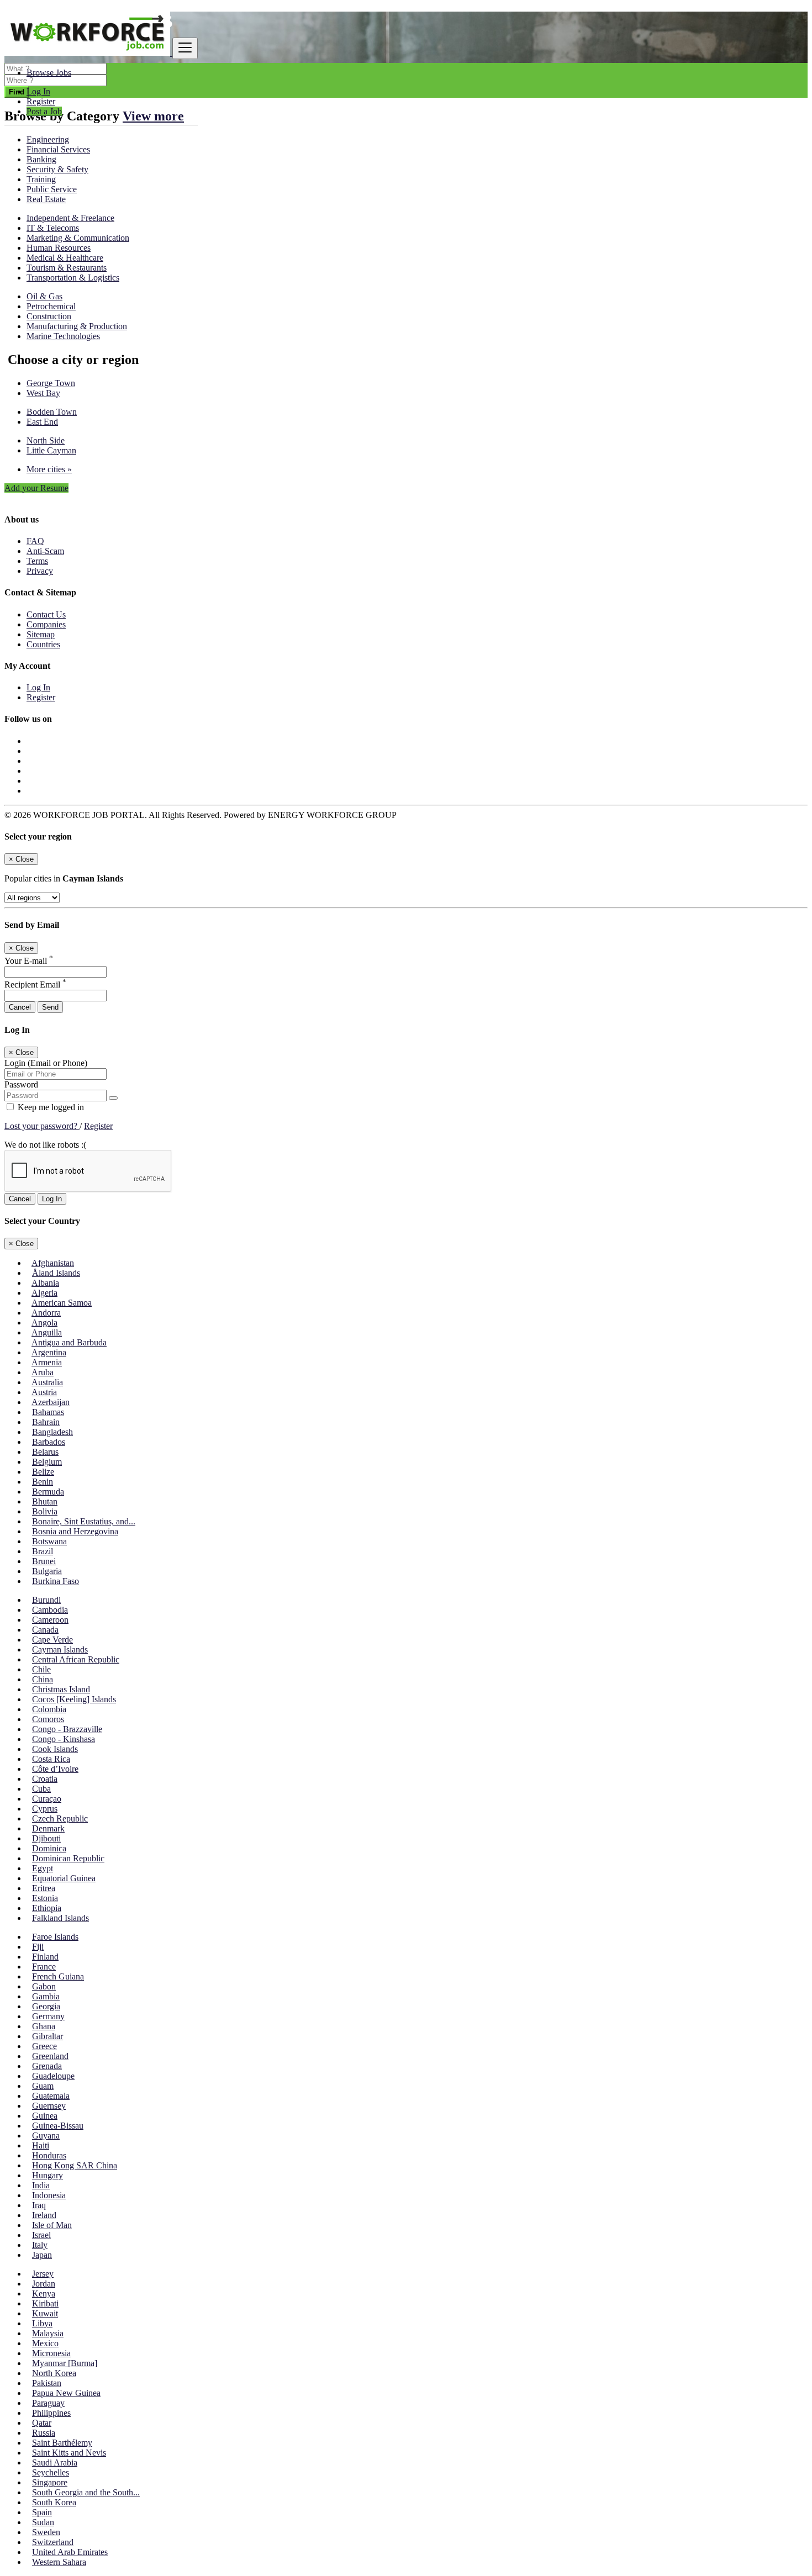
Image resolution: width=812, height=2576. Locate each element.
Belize (43, 1472)
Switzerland (53, 2542)
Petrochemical (51, 306)
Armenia (47, 1362)
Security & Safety (57, 169)
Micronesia (51, 2353)
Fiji (38, 1947)
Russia (44, 2433)
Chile (41, 1669)
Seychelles (51, 2472)
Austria (44, 1392)
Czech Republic (60, 1818)
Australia (47, 1382)
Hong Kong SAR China (75, 2165)
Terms (37, 561)
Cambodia (50, 1610)
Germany (48, 2016)
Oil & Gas (44, 296)
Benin (43, 1482)
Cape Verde (52, 1640)
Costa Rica (51, 1759)
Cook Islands (55, 1749)
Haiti (41, 2145)
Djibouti (46, 1838)
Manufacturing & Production (77, 326)
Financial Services (58, 149)
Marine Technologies (63, 336)
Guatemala (51, 2096)
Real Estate (46, 199)
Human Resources (59, 248)
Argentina (49, 1352)
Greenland (50, 2056)
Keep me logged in (50, 1107)
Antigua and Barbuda (69, 1342)
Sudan (43, 2522)
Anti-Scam (45, 551)
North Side (46, 440)
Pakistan (47, 2383)
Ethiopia (47, 1908)
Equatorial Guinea (64, 1878)
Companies (46, 624)
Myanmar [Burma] (65, 2363)
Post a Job (44, 111)
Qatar (42, 2423)
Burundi (46, 1600)
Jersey (43, 2274)
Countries (43, 644)
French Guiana (58, 1976)
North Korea (54, 2373)
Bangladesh (52, 1432)
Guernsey (49, 2106)
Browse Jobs (49, 73)
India (41, 2185)
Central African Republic (76, 1659)
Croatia (45, 1779)
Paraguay (48, 2403)
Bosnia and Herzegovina (75, 1531)
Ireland (44, 2215)
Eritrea (44, 1888)
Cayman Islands (60, 1649)
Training (41, 179)
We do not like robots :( (45, 1145)
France (44, 1967)
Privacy (40, 571)
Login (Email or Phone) (46, 1063)
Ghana (44, 2026)
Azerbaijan (51, 1402)
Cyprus (45, 1809)
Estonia (45, 1898)
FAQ (35, 541)
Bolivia (45, 1511)
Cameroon (50, 1620)
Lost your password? (42, 1126)
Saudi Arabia (55, 2462)
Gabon (44, 1986)
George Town (51, 383)
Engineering (48, 139)
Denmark (48, 1828)
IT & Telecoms (53, 228)
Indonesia (49, 2195)
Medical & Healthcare (65, 258)
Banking (41, 159)
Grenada (47, 2066)
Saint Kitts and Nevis (69, 2453)
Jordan (44, 2284)
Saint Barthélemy (62, 2443)
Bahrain (46, 1422)
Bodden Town (52, 412)
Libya (42, 2323)
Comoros (48, 1719)
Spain (42, 2512)
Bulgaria (47, 1571)
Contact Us (46, 614)
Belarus (45, 1452)
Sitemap (41, 634)
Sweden (46, 2532)
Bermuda (48, 1492)
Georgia (46, 2006)
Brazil (43, 1551)
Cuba (41, 1789)
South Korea (54, 2502)
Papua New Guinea (66, 2393)
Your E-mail (29, 961)
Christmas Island (61, 1689)
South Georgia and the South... (86, 2492)
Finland (45, 1957)
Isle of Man (52, 2225)
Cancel (20, 1007)
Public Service (52, 189)
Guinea (45, 2116)
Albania (45, 1283)
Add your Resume (36, 488)
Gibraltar (48, 2036)
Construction (49, 316)
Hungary (48, 2175)
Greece (44, 2046)
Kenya (44, 2293)
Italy (40, 2245)
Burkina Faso (56, 1581)
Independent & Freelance (70, 218)
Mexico (45, 2343)
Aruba (43, 1372)
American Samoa (62, 1303)
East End (42, 422)
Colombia (49, 1709)
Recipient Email (35, 985)
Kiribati (45, 2303)
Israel (41, 2235)
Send (50, 1007)
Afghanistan (53, 1263)
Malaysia (48, 2333)
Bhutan (45, 1501)
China (43, 1679)
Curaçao (47, 1799)
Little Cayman (51, 450)
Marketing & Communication (78, 238)
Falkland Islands (60, 1918)
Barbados (49, 1442)
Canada (45, 1630)
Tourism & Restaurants (67, 268)
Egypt (43, 1868)
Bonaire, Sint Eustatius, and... (84, 1521)
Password (21, 1084)
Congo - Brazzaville (67, 1729)
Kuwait (45, 2313)
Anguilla (47, 1332)
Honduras (49, 2155)
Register (41, 101)
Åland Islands (56, 1273)
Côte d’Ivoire (55, 1769)
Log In (38, 91)
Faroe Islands (55, 1937)
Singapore (50, 2482)
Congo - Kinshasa (64, 1739)
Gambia (46, 1996)
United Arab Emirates (70, 2552)
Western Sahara (59, 2562)
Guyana (46, 2136)
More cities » (49, 469)
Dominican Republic (68, 1858)
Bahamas (48, 1412)
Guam (43, 2086)
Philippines (51, 2413)
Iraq (39, 2205)
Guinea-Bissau (58, 2126)
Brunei (44, 1561)
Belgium (47, 1462)
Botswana (49, 1541)
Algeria (44, 1293)
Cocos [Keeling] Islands (74, 1699)
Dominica (49, 1848)
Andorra (46, 1313)
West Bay (43, 393)
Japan (42, 2255)
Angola (44, 1323)
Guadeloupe (53, 2076)
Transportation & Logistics (73, 278)
